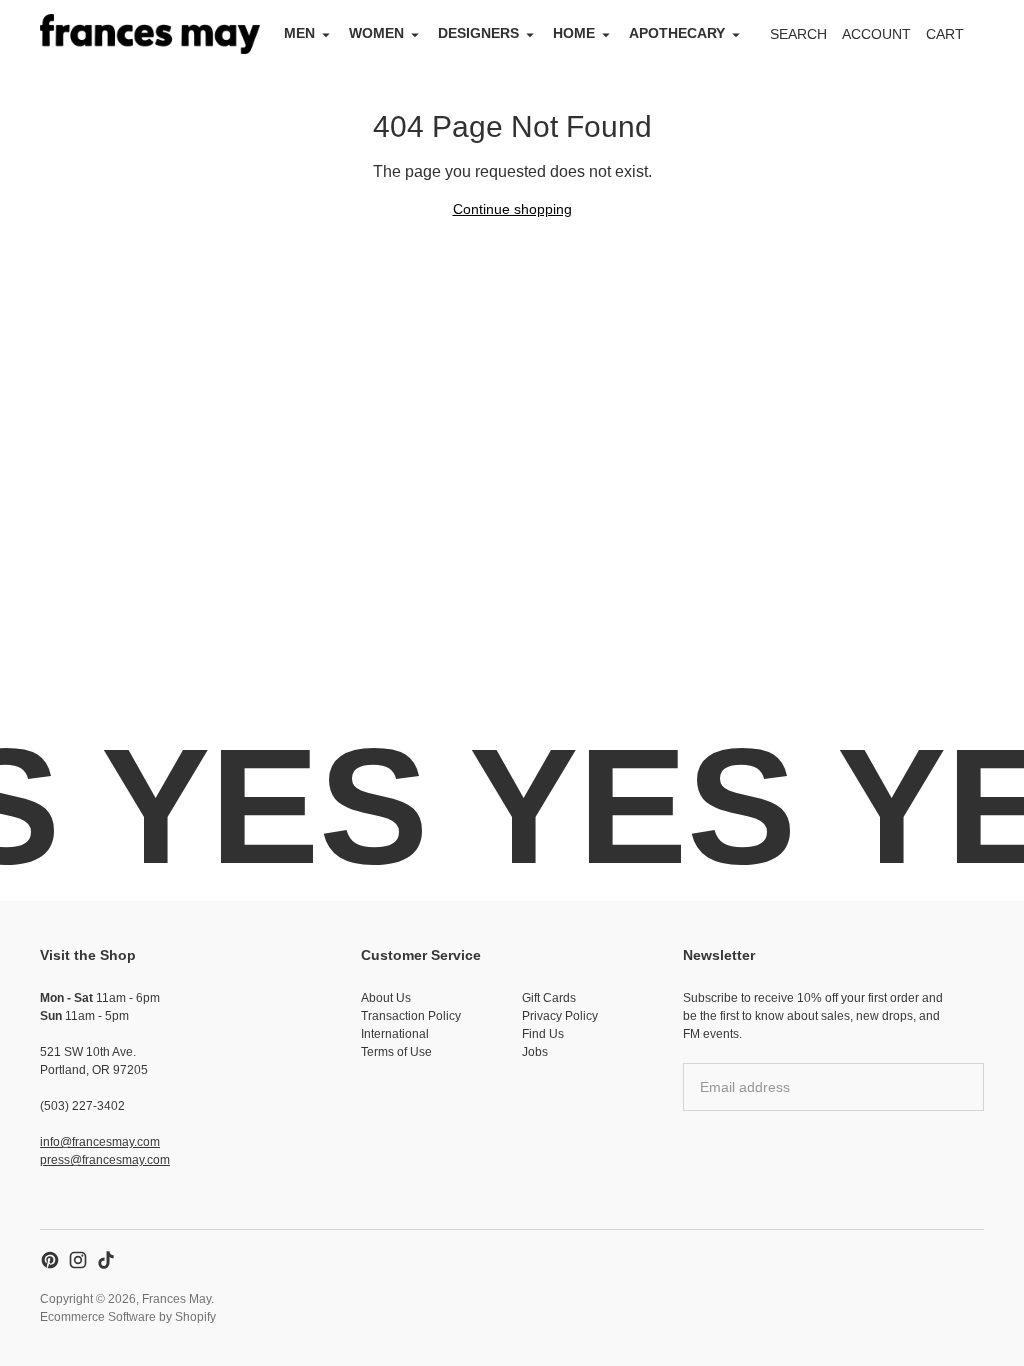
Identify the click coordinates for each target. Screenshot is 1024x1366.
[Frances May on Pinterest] (50, 1260)
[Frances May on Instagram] (78, 1260)
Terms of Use (396, 1052)
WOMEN (376, 33)
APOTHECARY (677, 33)
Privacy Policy (560, 1016)
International (395, 1034)
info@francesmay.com (100, 1142)
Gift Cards (549, 998)
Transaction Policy (411, 1016)
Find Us (543, 1034)
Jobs (535, 1052)
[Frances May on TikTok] (106, 1260)
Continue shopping (512, 209)
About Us (386, 998)
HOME (574, 33)
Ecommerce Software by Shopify (128, 1317)
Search (798, 34)
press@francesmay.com (105, 1160)
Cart (956, 39)
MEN (299, 33)
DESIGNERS (478, 33)
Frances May (176, 1299)
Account (876, 34)
